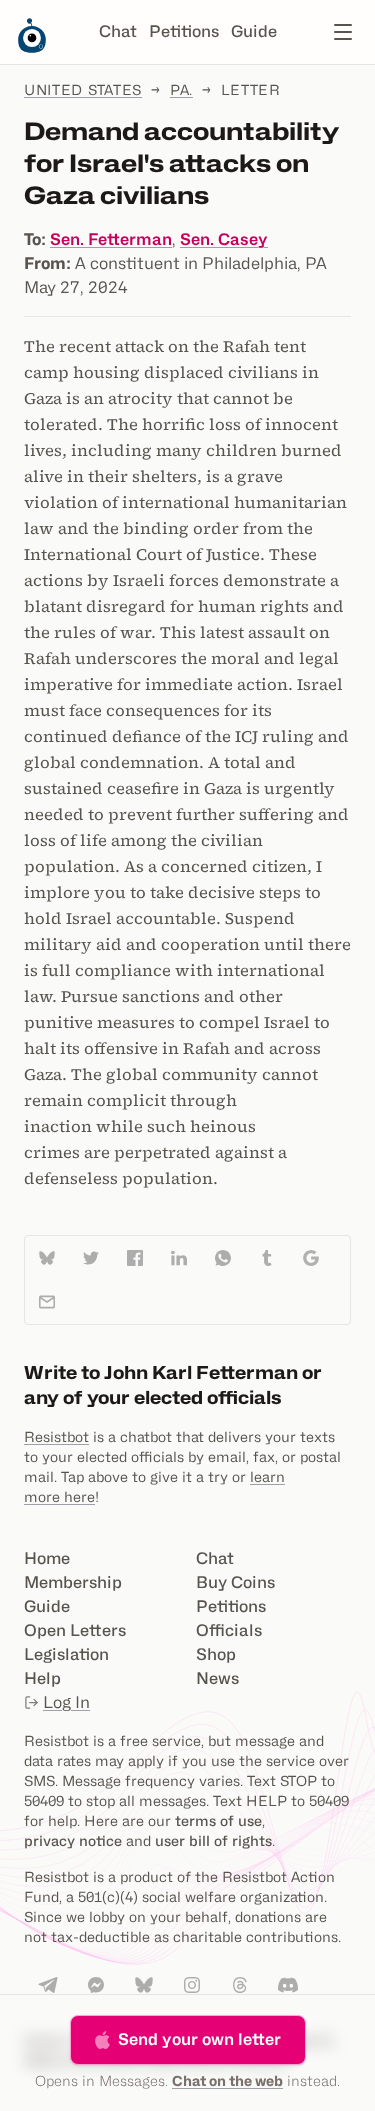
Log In (66, 1702)
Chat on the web (227, 2080)
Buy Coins (235, 1582)
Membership (73, 1582)
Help (42, 1678)
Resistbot (56, 1436)
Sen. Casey (224, 239)
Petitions (184, 31)
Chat (118, 31)
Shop (216, 1654)
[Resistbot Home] (32, 48)
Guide (254, 31)
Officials (229, 1630)
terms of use (218, 1820)
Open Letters (75, 1630)
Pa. (181, 89)
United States (83, 89)
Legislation (66, 1654)
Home (47, 1558)
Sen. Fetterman (111, 239)
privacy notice (73, 1840)
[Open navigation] (343, 32)
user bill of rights (213, 1840)
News (217, 1678)
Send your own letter (199, 2039)
